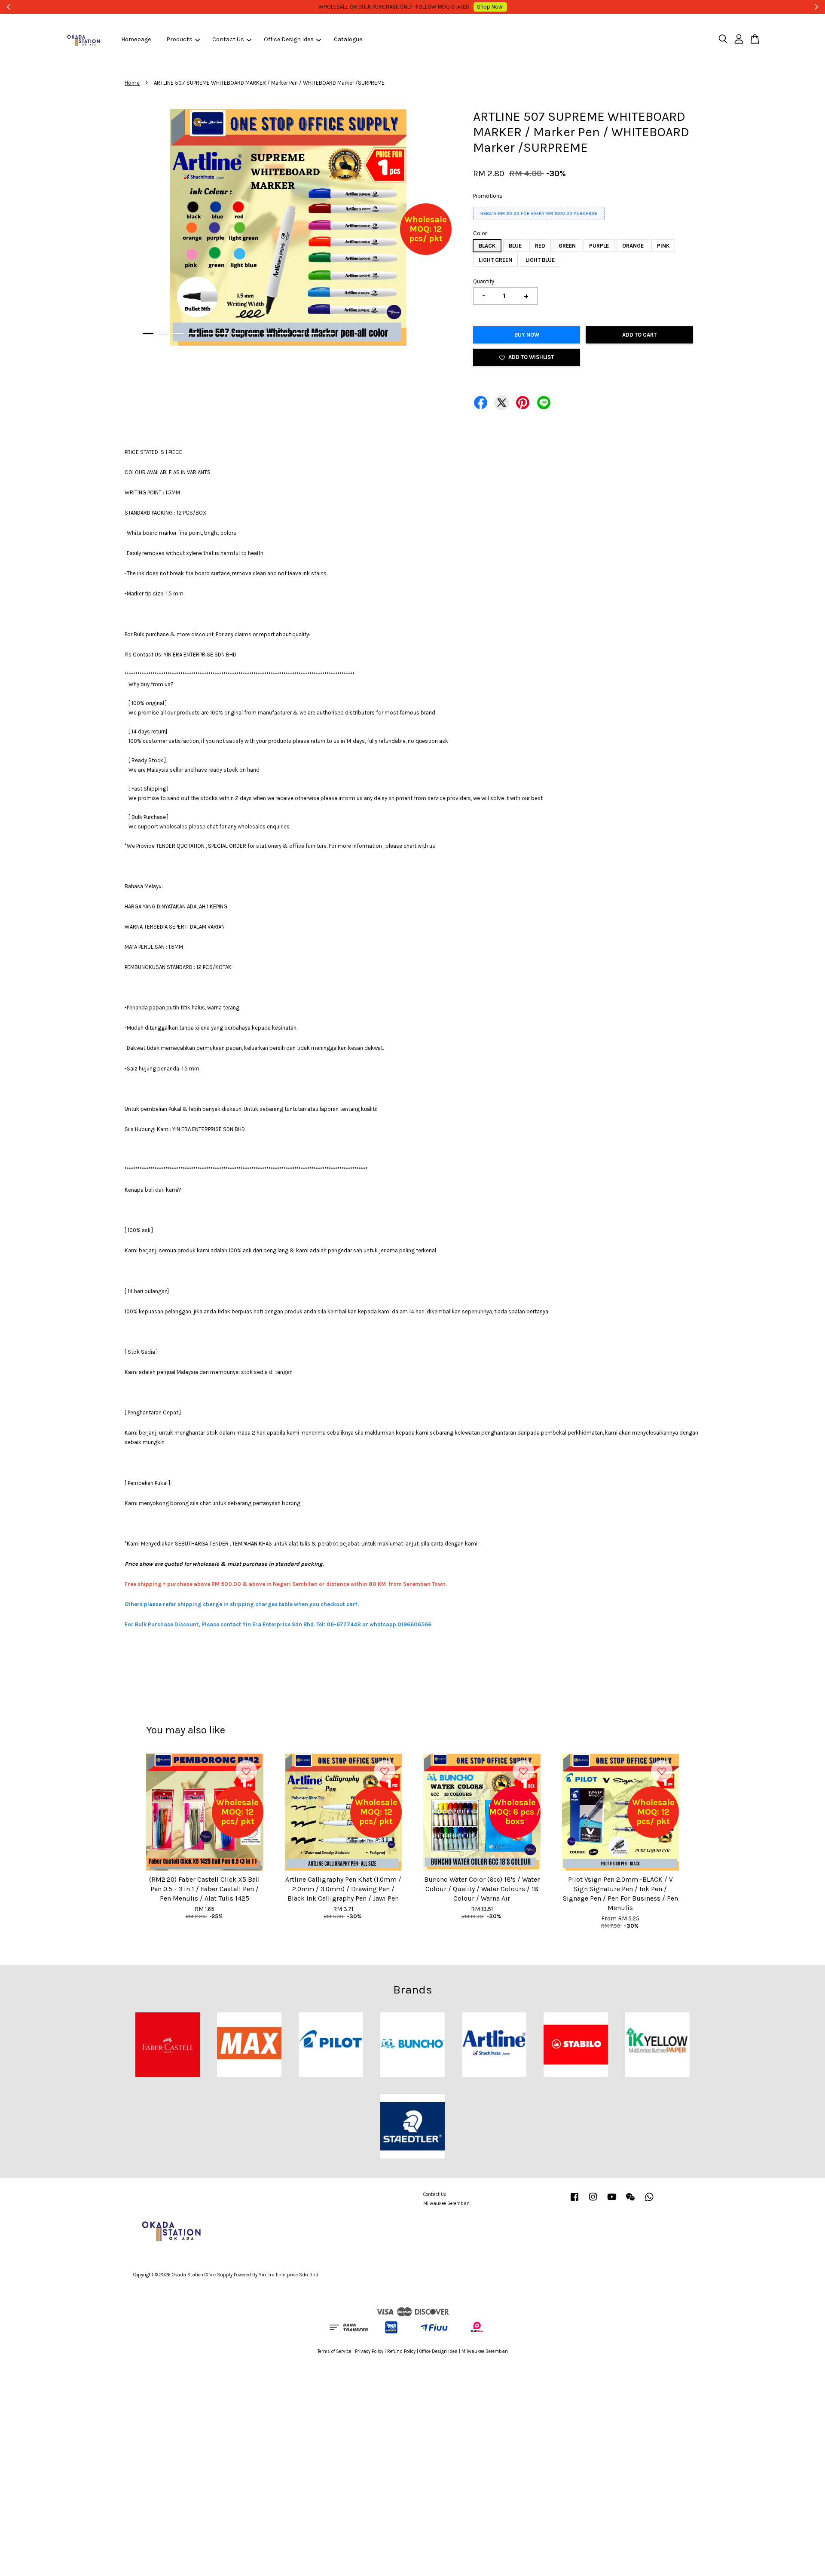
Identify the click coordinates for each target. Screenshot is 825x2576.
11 (298, 334)
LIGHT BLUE (540, 260)
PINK (663, 246)
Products (179, 39)
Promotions (488, 196)
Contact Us (228, 39)
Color (480, 233)
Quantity (484, 281)
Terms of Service (334, 2351)
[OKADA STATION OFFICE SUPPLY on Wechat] (630, 2201)
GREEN (567, 246)
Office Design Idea (289, 39)
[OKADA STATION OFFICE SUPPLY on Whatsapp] (649, 2201)
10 (283, 334)
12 (313, 334)
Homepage (136, 39)
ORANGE (633, 246)
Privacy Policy (369, 2351)
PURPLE (599, 246)
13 (328, 334)
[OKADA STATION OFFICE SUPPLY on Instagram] (593, 2201)
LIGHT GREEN (495, 260)
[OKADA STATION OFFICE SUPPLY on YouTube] (612, 2201)
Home (132, 83)
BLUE (515, 246)
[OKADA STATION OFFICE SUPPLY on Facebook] (574, 2201)
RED (540, 246)
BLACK (487, 246)
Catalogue (348, 39)
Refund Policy (401, 2351)
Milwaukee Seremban (446, 2203)
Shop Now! (547, 7)
